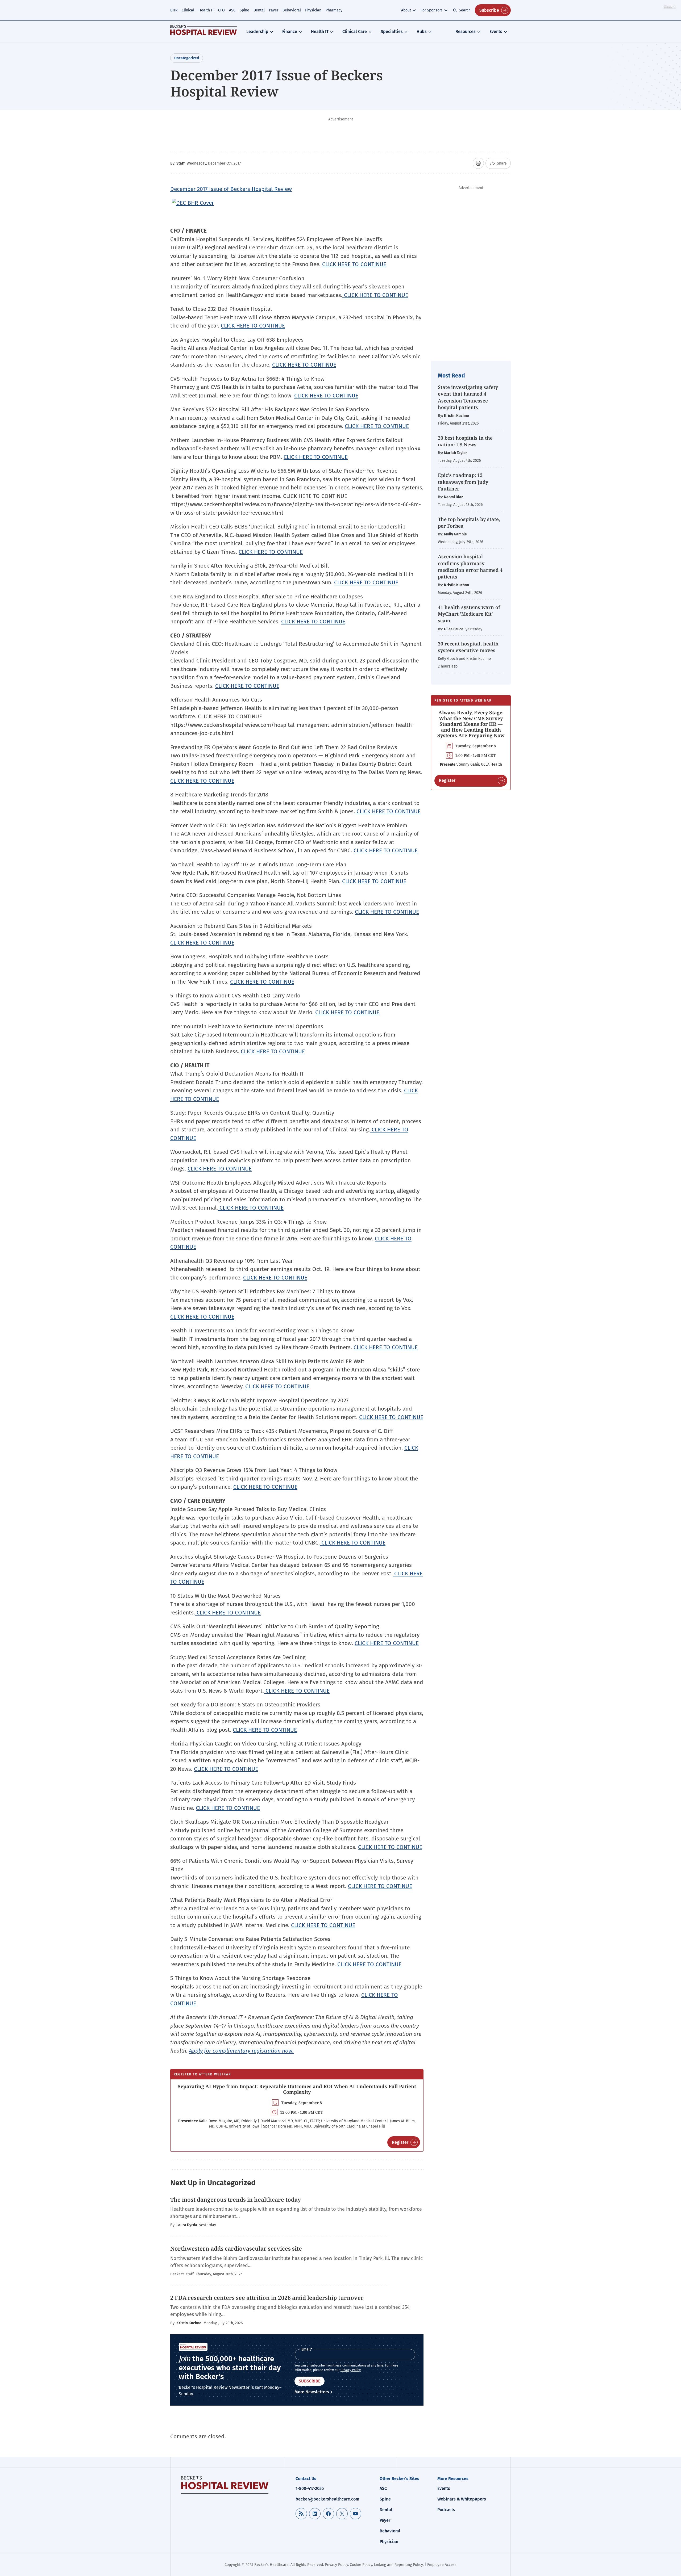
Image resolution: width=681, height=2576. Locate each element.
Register (400, 2142)
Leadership (257, 32)
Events (496, 32)
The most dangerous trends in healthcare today (236, 2200)
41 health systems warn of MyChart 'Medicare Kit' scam (469, 614)
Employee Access (442, 2565)
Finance (290, 32)
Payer (274, 10)
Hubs (422, 32)
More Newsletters (312, 2392)
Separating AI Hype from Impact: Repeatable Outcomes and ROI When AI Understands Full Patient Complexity (297, 2089)
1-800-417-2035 (310, 2488)
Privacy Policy (351, 2370)
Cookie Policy (361, 2565)
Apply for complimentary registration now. (241, 2051)
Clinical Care (355, 32)
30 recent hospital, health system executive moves (468, 647)
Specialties (392, 32)
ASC (232, 10)
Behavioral (292, 10)
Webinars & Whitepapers (462, 2499)
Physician (313, 10)
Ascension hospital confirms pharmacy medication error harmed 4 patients (470, 567)
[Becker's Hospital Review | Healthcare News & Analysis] (204, 32)
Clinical (188, 10)
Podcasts (446, 2510)
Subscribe (489, 10)
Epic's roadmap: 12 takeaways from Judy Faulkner (463, 482)
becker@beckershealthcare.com (327, 2499)
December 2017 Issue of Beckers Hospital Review (231, 189)
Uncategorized (187, 58)
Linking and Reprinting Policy (398, 2565)
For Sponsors (432, 10)
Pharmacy (334, 10)
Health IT (206, 10)
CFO (221, 10)
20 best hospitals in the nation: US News (465, 441)
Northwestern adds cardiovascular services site (236, 2248)
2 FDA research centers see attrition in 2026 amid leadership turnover (267, 2298)
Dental (259, 10)
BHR (174, 10)
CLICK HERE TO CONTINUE (354, 264)
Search (465, 10)
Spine (244, 10)
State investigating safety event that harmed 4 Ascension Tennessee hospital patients (468, 397)
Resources (466, 32)
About (406, 10)
